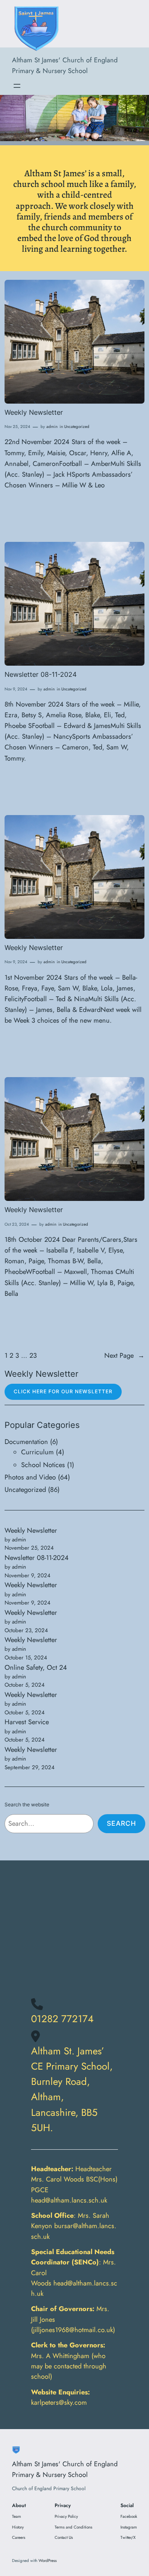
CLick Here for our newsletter (63, 1391)
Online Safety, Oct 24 (36, 1667)
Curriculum (37, 1452)
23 (33, 1355)
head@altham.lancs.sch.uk (69, 2200)
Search (121, 1823)
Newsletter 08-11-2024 (41, 675)
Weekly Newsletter (34, 412)
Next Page (124, 1355)
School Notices (43, 1465)
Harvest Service (27, 1722)
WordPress (48, 2561)
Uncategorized (77, 427)
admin (52, 427)
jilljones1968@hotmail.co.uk (73, 2330)
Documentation (26, 1442)
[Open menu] (17, 86)
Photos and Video (30, 1477)
